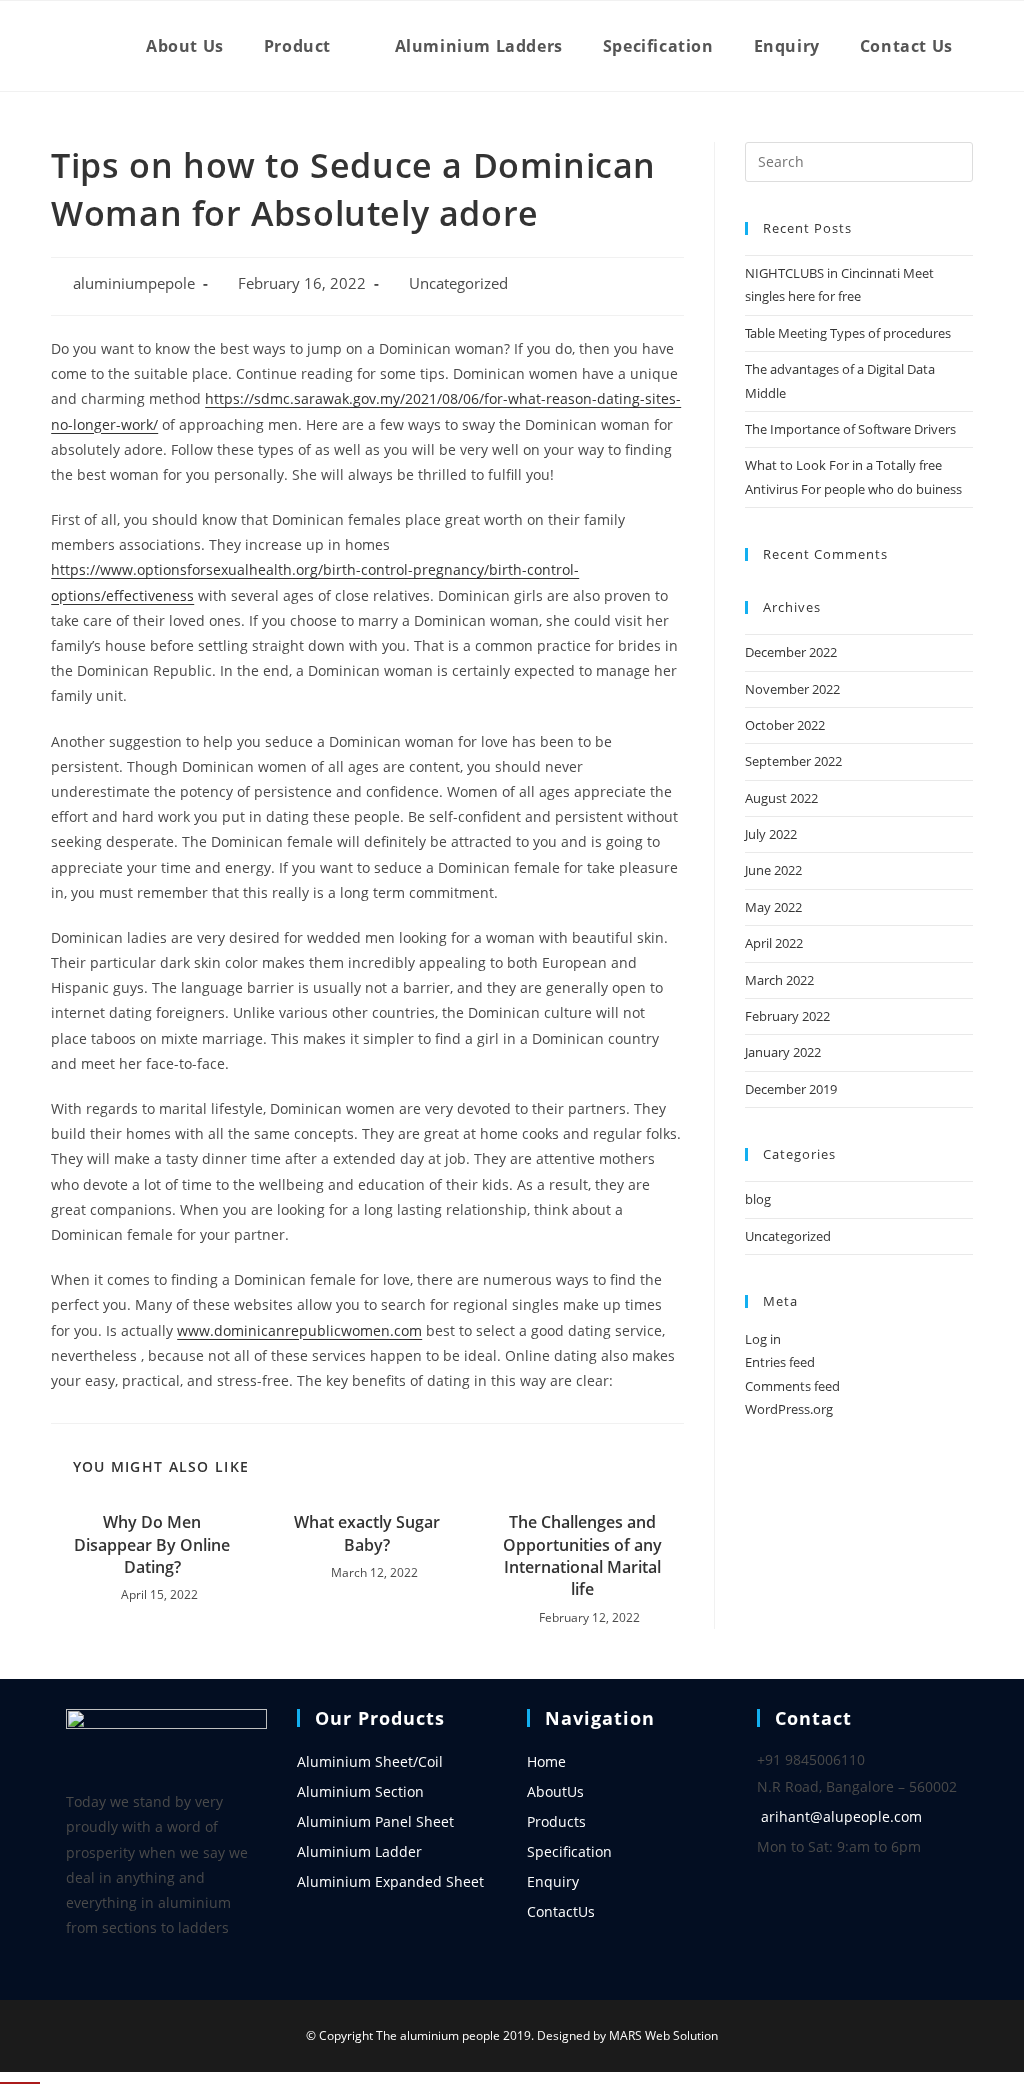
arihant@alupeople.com (841, 1816)
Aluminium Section (360, 1791)
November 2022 (792, 689)
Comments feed (792, 1386)
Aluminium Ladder (359, 1851)
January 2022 (783, 1052)
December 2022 (791, 652)
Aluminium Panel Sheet (375, 1821)
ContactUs (561, 1911)
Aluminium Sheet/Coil (370, 1761)
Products (556, 1821)
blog (758, 1199)
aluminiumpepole (134, 283)
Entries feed (780, 1362)
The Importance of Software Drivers (850, 429)
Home (546, 1761)
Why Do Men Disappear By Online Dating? (152, 1544)
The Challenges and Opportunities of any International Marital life (582, 1555)
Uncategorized (458, 283)
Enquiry (553, 1881)
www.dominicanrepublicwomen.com (299, 1330)
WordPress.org (789, 1409)
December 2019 (791, 1089)
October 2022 (785, 725)
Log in (763, 1339)
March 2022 (779, 980)
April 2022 (774, 943)
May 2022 (773, 907)
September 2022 (793, 761)
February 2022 (787, 1016)
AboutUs (555, 1791)
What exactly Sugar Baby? (367, 1533)
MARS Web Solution (663, 2035)
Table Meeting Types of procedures (848, 333)
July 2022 (771, 834)
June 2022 (773, 870)
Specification (569, 1851)
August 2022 (781, 798)
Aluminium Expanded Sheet (390, 1881)
